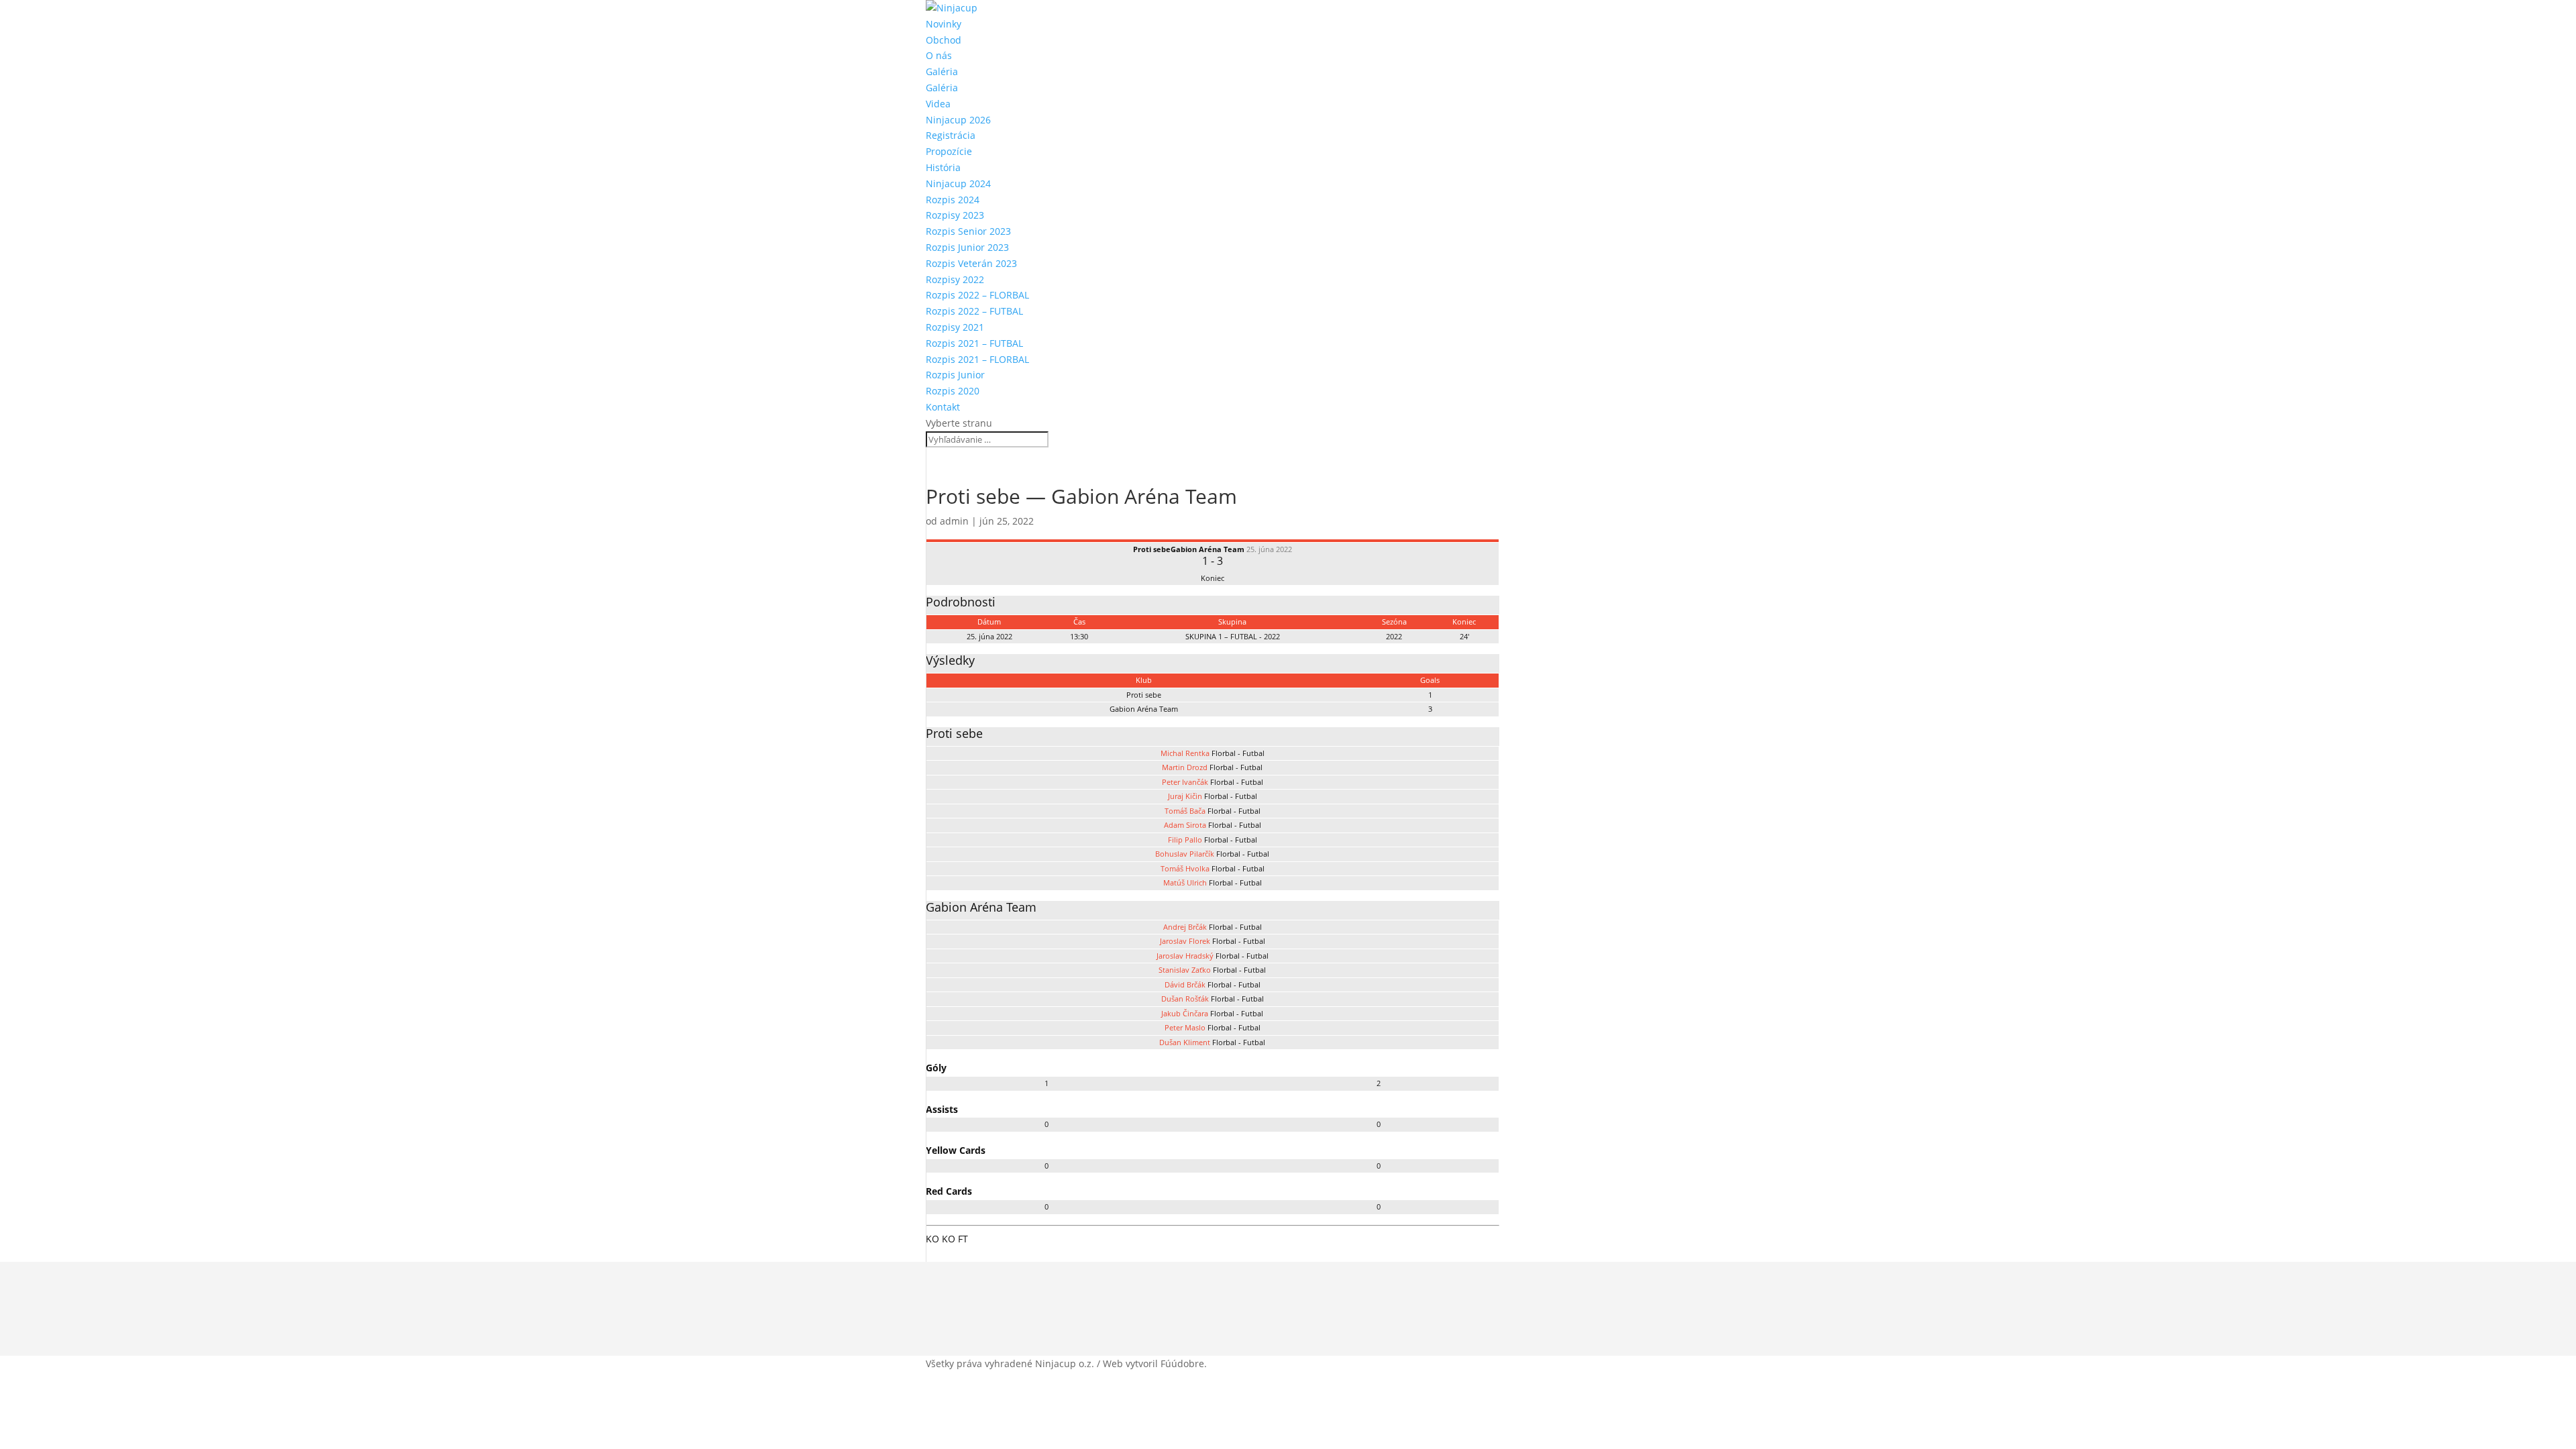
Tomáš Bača (1185, 811)
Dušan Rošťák (1185, 999)
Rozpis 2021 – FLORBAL (977, 359)
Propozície (949, 151)
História (943, 167)
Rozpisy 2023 (955, 215)
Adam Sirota (1185, 825)
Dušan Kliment (1185, 1042)
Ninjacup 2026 (958, 120)
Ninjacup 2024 (958, 183)
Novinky (944, 24)
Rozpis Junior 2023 (967, 247)
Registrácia (951, 135)
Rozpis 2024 (953, 200)
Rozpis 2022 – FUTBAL (974, 311)
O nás (939, 55)
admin (954, 521)
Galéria (942, 71)
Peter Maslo (1185, 1027)
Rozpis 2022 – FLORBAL (977, 295)
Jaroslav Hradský (1185, 956)
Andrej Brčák (1185, 927)
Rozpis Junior (955, 375)
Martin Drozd (1185, 767)
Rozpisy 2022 (955, 279)
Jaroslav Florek (1185, 941)
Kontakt (943, 407)
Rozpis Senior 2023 (968, 231)
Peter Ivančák (1185, 782)
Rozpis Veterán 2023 (971, 263)
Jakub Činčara (1185, 1013)
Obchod (944, 40)
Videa (938, 104)
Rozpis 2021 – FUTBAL (974, 343)
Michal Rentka (1185, 753)
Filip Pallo (1185, 840)
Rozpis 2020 (953, 391)
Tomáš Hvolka (1185, 868)
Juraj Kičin (1185, 796)
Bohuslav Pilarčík (1185, 854)
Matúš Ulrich (1185, 882)
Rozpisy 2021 (955, 327)
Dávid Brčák (1185, 984)
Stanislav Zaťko (1185, 970)
